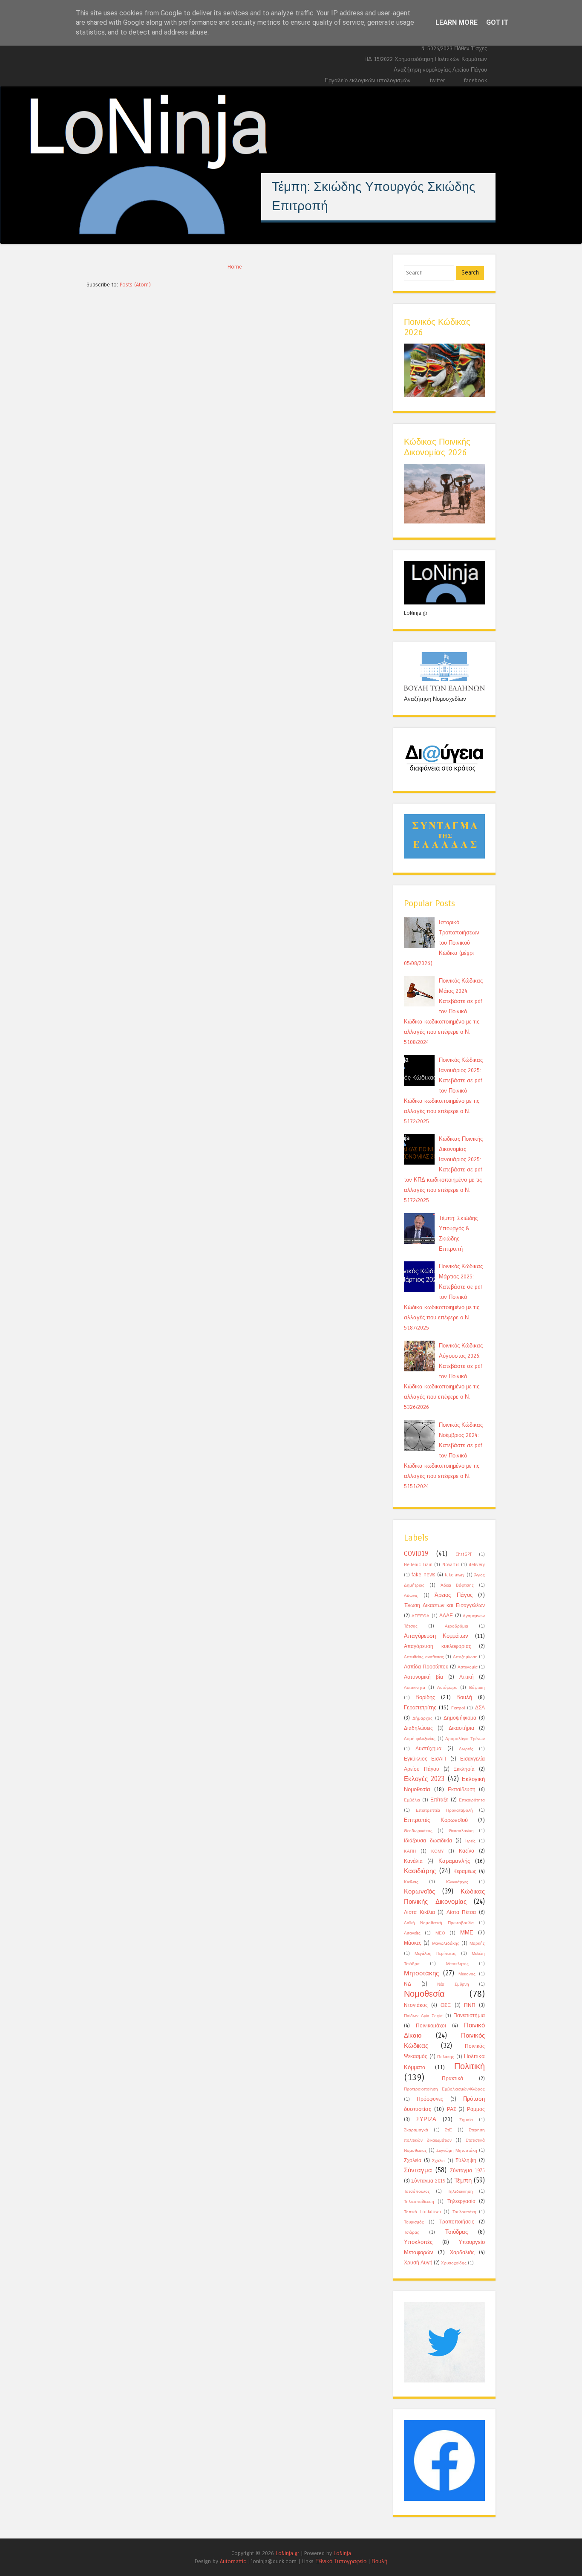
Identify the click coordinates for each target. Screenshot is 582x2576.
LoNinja (342, 2553)
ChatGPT (464, 1555)
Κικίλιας (411, 1882)
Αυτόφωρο (447, 1688)
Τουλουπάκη (464, 2212)
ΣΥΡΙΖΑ (426, 2119)
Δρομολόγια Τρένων (465, 1739)
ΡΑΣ (452, 2109)
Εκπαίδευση (462, 1790)
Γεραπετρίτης (420, 1707)
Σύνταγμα (418, 2170)
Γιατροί (458, 1708)
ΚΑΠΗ (410, 1851)
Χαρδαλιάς (462, 2252)
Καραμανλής (454, 1861)
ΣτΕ (448, 2130)
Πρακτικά (452, 2079)
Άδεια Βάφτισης (457, 1585)
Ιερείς (470, 1841)
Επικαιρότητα (472, 1800)
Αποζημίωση (465, 1657)
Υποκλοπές (418, 2242)
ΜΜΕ (467, 1933)
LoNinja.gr (287, 2553)
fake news (423, 1575)
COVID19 (416, 1554)
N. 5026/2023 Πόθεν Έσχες (454, 48)
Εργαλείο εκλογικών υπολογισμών (368, 80)
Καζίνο (467, 1851)
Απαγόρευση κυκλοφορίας (438, 1646)
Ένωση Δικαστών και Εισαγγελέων (444, 1605)
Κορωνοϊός (419, 1891)
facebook (475, 80)
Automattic (233, 2561)
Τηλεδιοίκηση (460, 2191)
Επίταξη (439, 1800)
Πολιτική (470, 2066)
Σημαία (466, 2120)
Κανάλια (413, 1861)
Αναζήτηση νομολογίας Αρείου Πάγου (440, 70)
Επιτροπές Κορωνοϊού (436, 1820)
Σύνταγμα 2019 (428, 2181)
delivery (477, 1565)
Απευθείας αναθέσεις (424, 1657)
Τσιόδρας (457, 2232)
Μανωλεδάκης (446, 1943)
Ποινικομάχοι (431, 2026)
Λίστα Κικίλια (419, 1912)
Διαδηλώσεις (418, 1728)
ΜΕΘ (440, 1933)
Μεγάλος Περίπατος (435, 1954)
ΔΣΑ (480, 1708)
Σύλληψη (466, 2160)
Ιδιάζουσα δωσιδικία (428, 1841)
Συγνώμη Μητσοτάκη (457, 2151)
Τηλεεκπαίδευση (419, 2202)
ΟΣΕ (446, 2005)
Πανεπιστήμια (469, 2015)
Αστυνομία (468, 1667)
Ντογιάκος (416, 2005)
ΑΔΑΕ (446, 1616)
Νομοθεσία (424, 1994)
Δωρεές (466, 1749)
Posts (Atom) (135, 285)
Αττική (467, 1677)
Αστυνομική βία (424, 1677)
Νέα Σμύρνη (453, 1984)
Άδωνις (411, 1596)
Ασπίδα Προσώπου (426, 1667)
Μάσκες (413, 1943)
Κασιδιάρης (420, 1871)
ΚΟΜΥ (438, 1851)
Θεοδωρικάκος (418, 1831)
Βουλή (464, 1697)
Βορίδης (425, 1697)
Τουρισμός (414, 2222)
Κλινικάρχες (457, 1882)
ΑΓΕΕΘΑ (421, 1616)
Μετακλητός (457, 1964)
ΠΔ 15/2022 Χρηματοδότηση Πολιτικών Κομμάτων (426, 59)
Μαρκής (477, 1943)
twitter (437, 80)
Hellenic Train (418, 1565)
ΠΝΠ (470, 2005)
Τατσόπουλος (417, 2191)
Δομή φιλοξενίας (420, 1739)
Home (235, 267)
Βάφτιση (477, 1688)
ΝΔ (408, 1984)
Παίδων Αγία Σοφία (423, 2016)
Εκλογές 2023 (424, 1779)
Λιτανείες (412, 1933)
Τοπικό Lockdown (422, 2212)
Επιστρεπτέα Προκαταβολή (444, 1810)
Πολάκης (446, 2057)
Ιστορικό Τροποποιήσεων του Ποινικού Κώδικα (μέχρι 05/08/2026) (442, 943)
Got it (497, 22)
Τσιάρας (412, 2232)
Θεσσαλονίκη (461, 1831)
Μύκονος (467, 1974)
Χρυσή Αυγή (418, 2263)
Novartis (451, 1565)
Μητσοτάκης (421, 1973)
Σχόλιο (438, 2161)
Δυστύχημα (428, 1749)
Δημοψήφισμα (460, 1718)
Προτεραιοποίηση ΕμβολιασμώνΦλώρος (444, 2089)
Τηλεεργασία (461, 2201)
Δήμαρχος (422, 1718)
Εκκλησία (464, 1769)
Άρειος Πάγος (454, 1595)
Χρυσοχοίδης (454, 2263)
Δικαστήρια (461, 1728)
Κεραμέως (465, 1871)
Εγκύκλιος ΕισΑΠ (425, 1759)
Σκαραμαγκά (416, 2130)
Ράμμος (476, 2109)
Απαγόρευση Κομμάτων (436, 1636)
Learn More (457, 22)
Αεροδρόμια (457, 1626)
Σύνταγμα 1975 (467, 2171)
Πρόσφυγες (430, 2099)
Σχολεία (413, 2160)
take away (455, 1575)
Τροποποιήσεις (457, 2222)
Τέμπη (463, 2180)
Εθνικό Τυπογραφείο (341, 2561)
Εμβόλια (412, 1800)
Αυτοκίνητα (415, 1688)
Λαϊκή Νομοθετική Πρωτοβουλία (439, 1923)
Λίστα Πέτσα (461, 1912)
